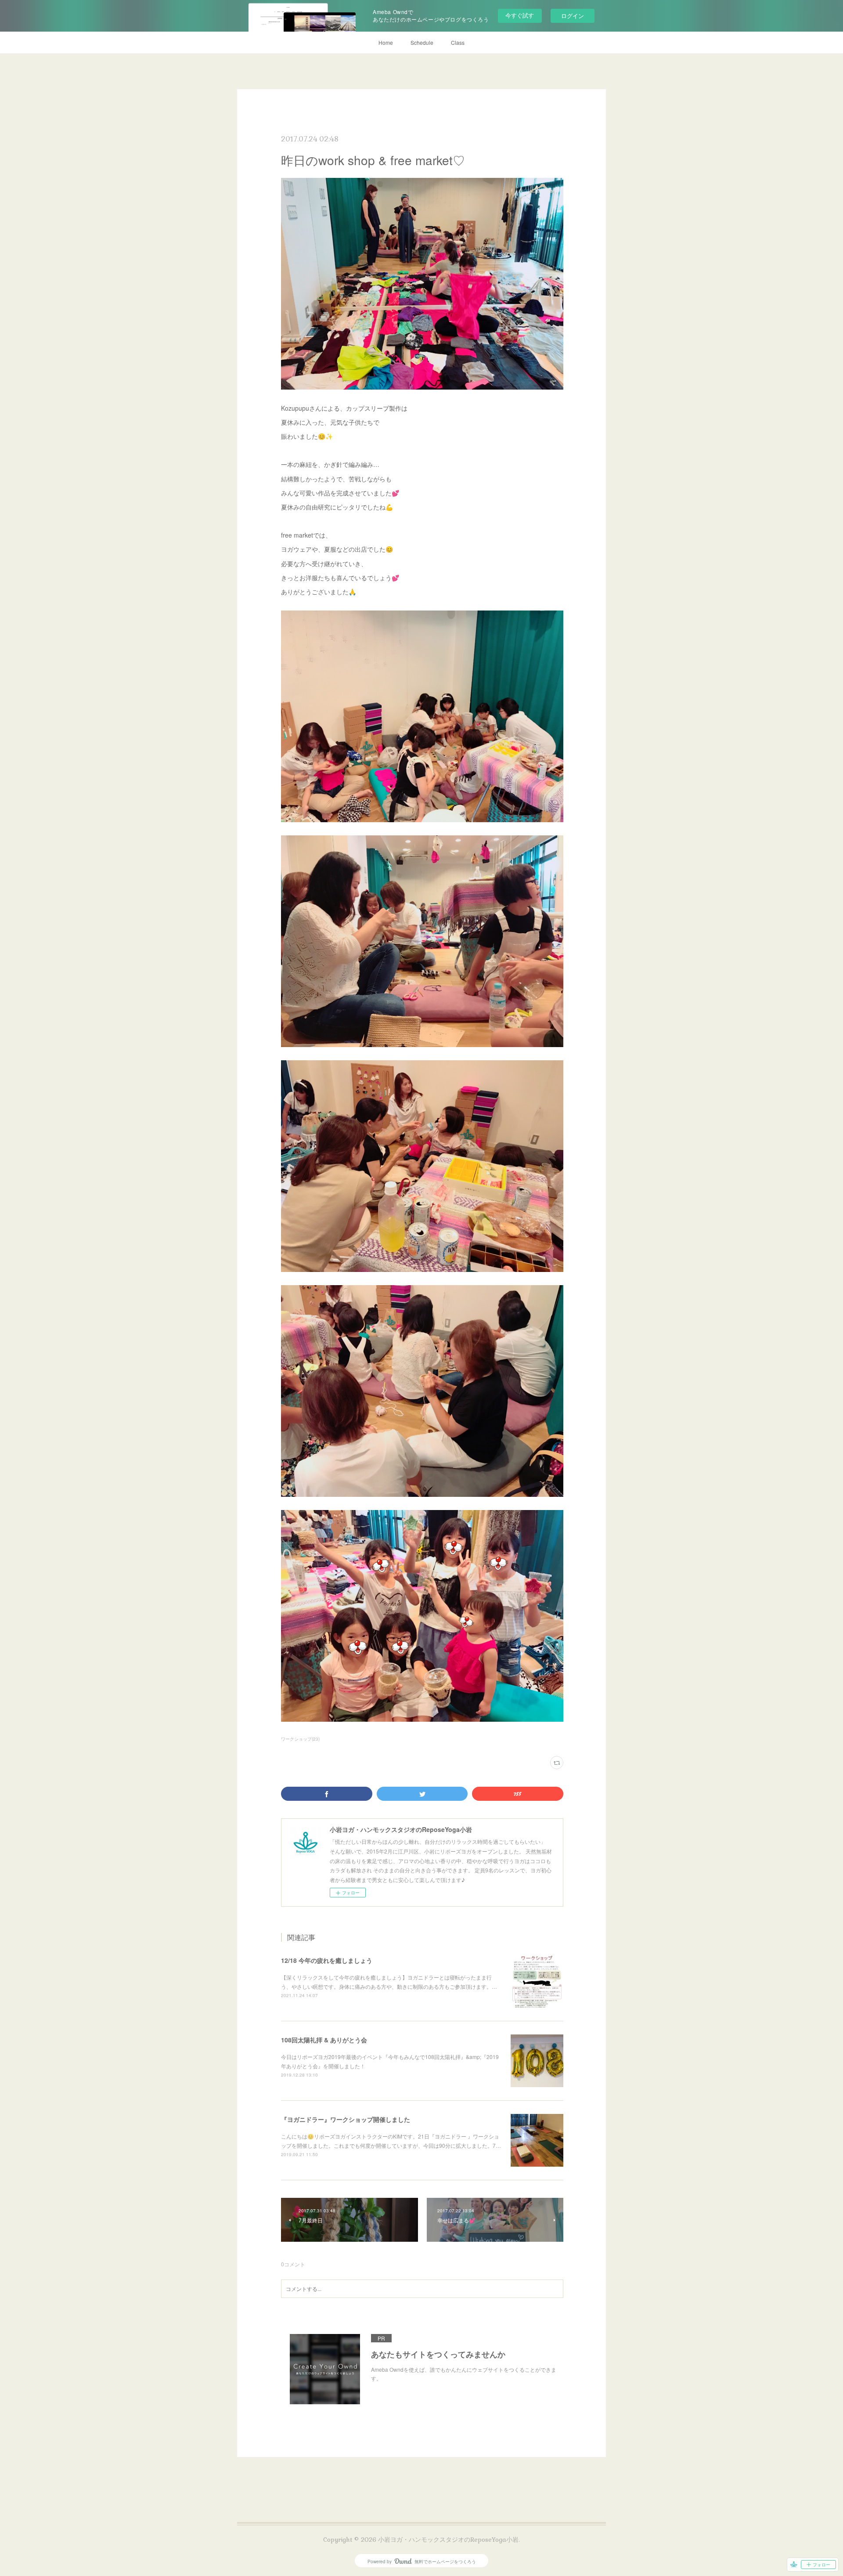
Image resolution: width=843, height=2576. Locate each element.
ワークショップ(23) (300, 1739)
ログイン (573, 16)
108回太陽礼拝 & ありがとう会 (324, 2040)
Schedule (422, 42)
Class (458, 42)
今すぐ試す (520, 15)
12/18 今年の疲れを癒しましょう (327, 1960)
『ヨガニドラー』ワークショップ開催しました (346, 2119)
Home (386, 42)
